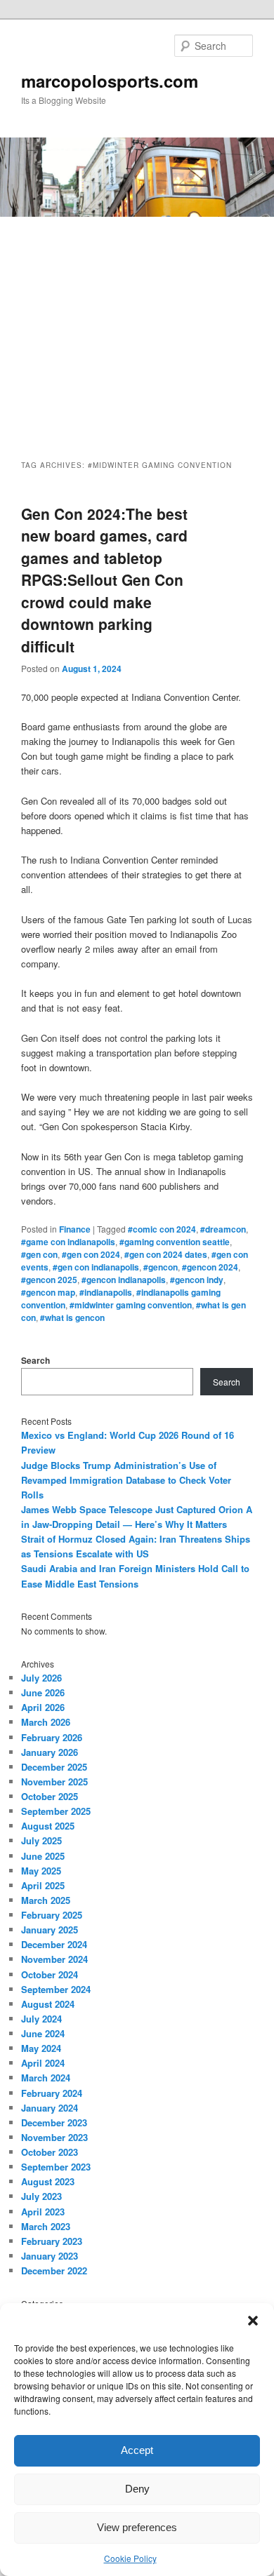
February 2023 (52, 2241)
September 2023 (56, 2167)
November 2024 (54, 1959)
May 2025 (41, 1871)
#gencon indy (197, 1280)
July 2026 (41, 1678)
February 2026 (52, 1737)
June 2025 (43, 1856)
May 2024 (41, 2048)
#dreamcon (223, 1229)
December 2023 (54, 2122)
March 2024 (46, 2078)
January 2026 (50, 1752)
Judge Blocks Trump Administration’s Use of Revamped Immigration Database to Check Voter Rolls (126, 1480)
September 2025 (56, 1811)
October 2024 (50, 1974)
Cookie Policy (130, 2558)
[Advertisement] (137, 326)
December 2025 (54, 1767)
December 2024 (54, 1944)
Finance (75, 1229)
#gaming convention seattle (175, 1242)
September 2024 (56, 1989)
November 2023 (54, 2137)
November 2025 (54, 1782)
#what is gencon (72, 1317)
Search (35, 1360)
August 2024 (48, 2004)
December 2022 (54, 2270)
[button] (253, 2321)
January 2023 (50, 2256)
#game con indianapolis (68, 1242)
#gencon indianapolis (124, 1280)
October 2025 (50, 1796)
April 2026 (43, 1707)
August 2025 (48, 1826)
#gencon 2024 (210, 1267)
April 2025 (43, 1885)
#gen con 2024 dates (166, 1254)
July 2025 (41, 1840)
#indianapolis (106, 1292)
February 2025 (52, 1915)
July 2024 (41, 2019)
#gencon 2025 (49, 1280)
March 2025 (46, 1900)
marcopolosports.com (110, 81)
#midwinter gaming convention (131, 1305)
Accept (137, 2450)
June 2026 (43, 1692)
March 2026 (46, 1722)
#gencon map (48, 1292)
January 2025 (50, 1930)
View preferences (137, 2527)
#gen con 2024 (91, 1254)
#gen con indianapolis (96, 1267)
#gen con (39, 1254)
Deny (137, 2489)
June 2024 (43, 2033)
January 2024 (50, 2108)
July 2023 (41, 2196)
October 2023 (50, 2152)
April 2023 (43, 2212)
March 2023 (46, 2226)
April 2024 (43, 2063)
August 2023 (48, 2181)
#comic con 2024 (162, 1229)
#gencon (161, 1267)
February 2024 (52, 2093)
